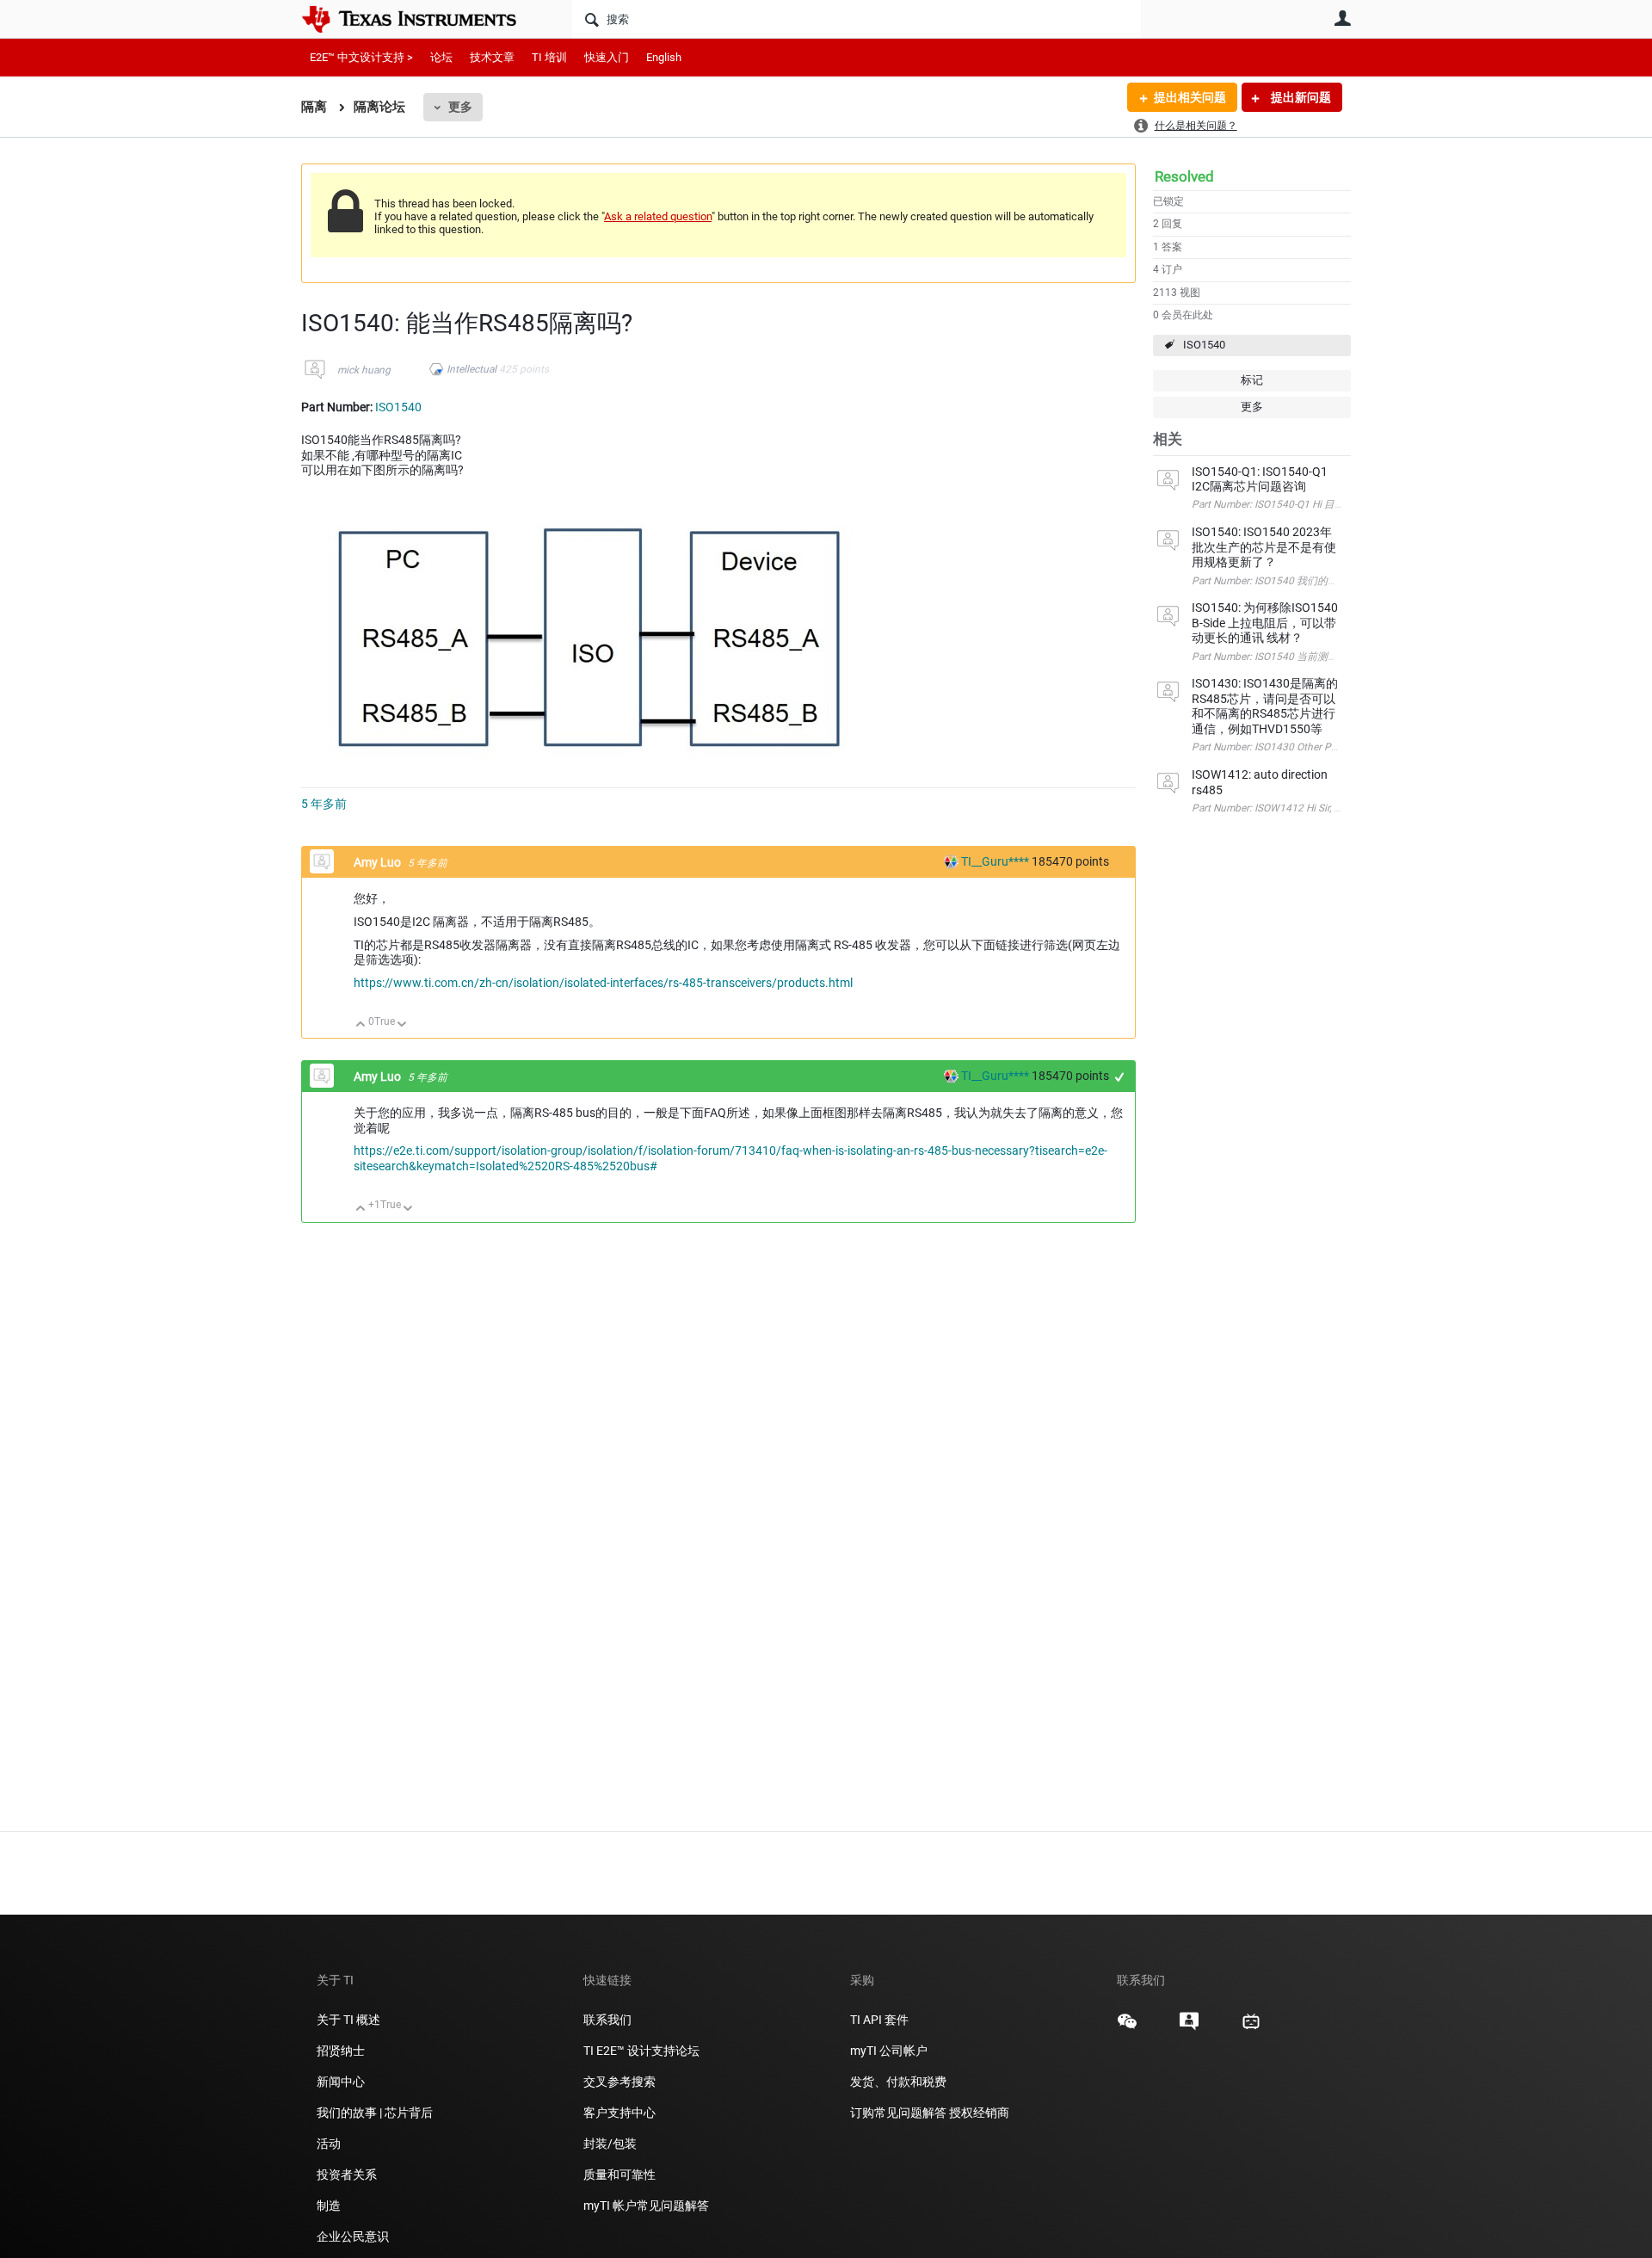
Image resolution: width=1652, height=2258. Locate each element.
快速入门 (607, 57)
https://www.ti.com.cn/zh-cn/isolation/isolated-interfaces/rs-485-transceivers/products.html (603, 983)
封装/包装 (610, 2144)
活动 (329, 2144)
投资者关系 (347, 2175)
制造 (329, 2206)
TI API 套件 (879, 2020)
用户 (1342, 18)
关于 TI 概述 (348, 2020)
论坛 (441, 57)
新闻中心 (341, 2082)
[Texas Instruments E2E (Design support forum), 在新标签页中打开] (1189, 2027)
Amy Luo (379, 862)
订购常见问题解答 (898, 2113)
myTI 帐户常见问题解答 (646, 2206)
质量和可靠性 (621, 2175)
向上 (361, 1025)
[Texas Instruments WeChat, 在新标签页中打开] (1127, 2027)
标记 (1252, 380)
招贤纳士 (341, 2051)
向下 (402, 1025)
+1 (1120, 1077)
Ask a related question (658, 216)
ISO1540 (1204, 345)
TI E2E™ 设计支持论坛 (641, 2051)
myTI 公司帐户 (889, 2051)
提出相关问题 (1190, 97)
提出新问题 (1300, 97)
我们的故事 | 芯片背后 (375, 2113)
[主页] (422, 19)
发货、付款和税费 (898, 2082)
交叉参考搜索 (619, 2082)
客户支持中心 (619, 2113)
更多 (460, 107)
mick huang (364, 370)
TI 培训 (549, 57)
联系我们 (607, 2020)
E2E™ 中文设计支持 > (361, 57)
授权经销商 (979, 2113)
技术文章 (492, 57)
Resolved (1184, 176)
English (664, 57)
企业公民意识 (353, 2236)
